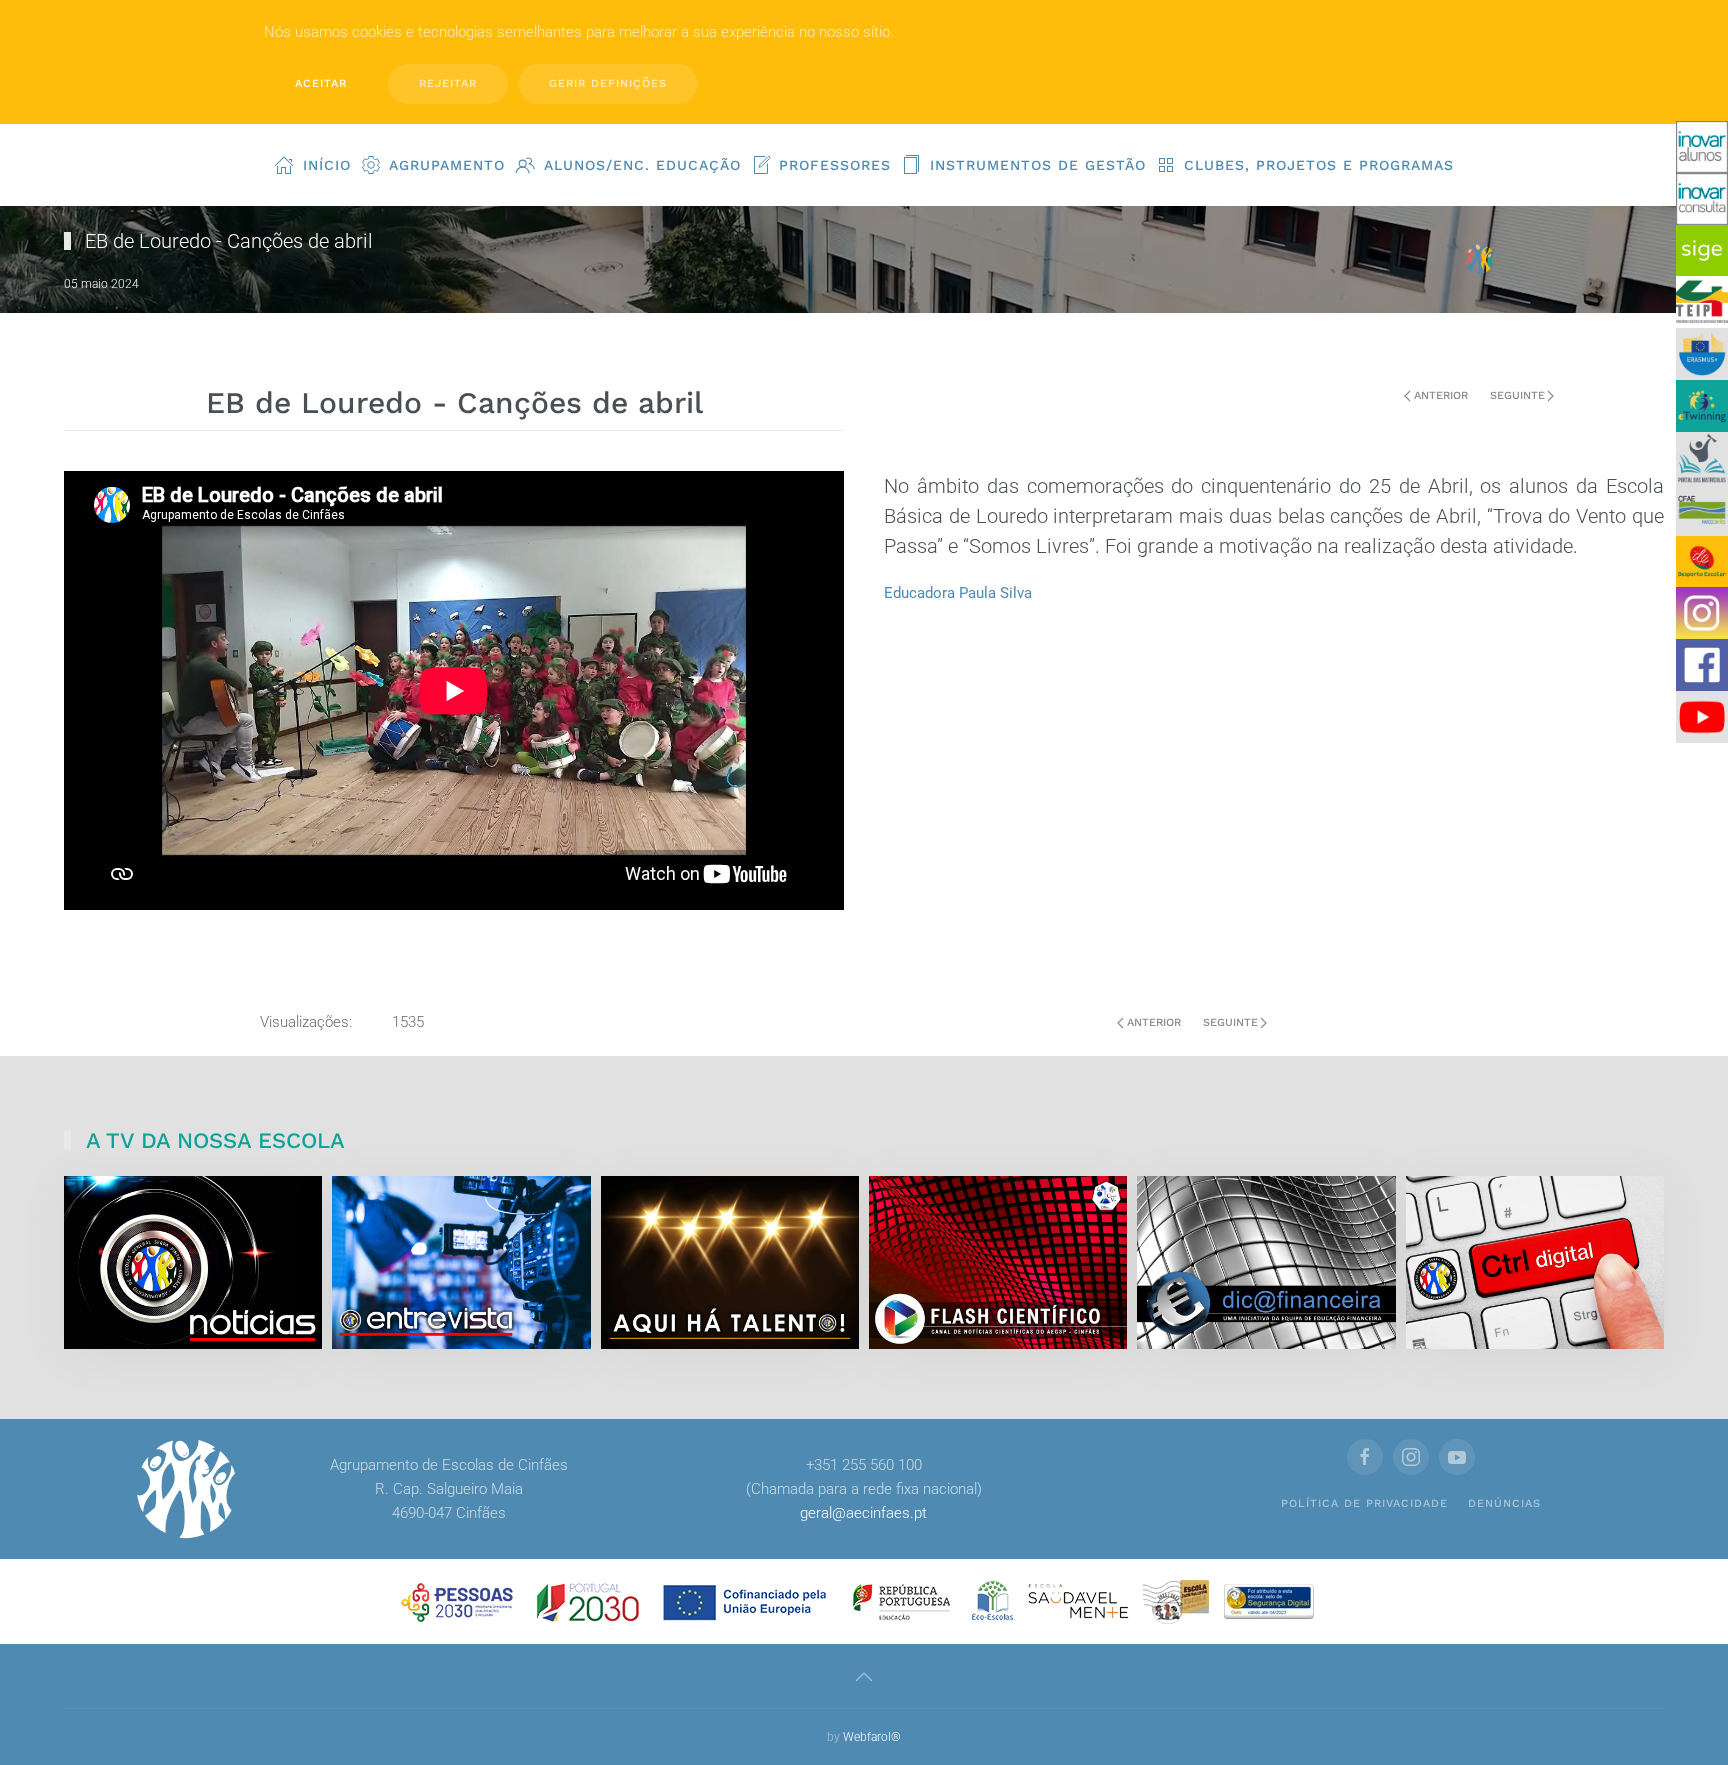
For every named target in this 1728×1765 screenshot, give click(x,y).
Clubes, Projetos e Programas (1319, 165)
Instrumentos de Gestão (1038, 165)
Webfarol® (872, 1737)
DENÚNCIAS (1504, 1503)
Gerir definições (608, 83)
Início (327, 165)
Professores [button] (835, 165)
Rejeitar (448, 83)
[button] (864, 1677)
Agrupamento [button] (447, 165)
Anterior (1441, 395)
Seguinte (1517, 395)
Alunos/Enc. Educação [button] (642, 165)
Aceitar (321, 83)
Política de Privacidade (1364, 1503)
